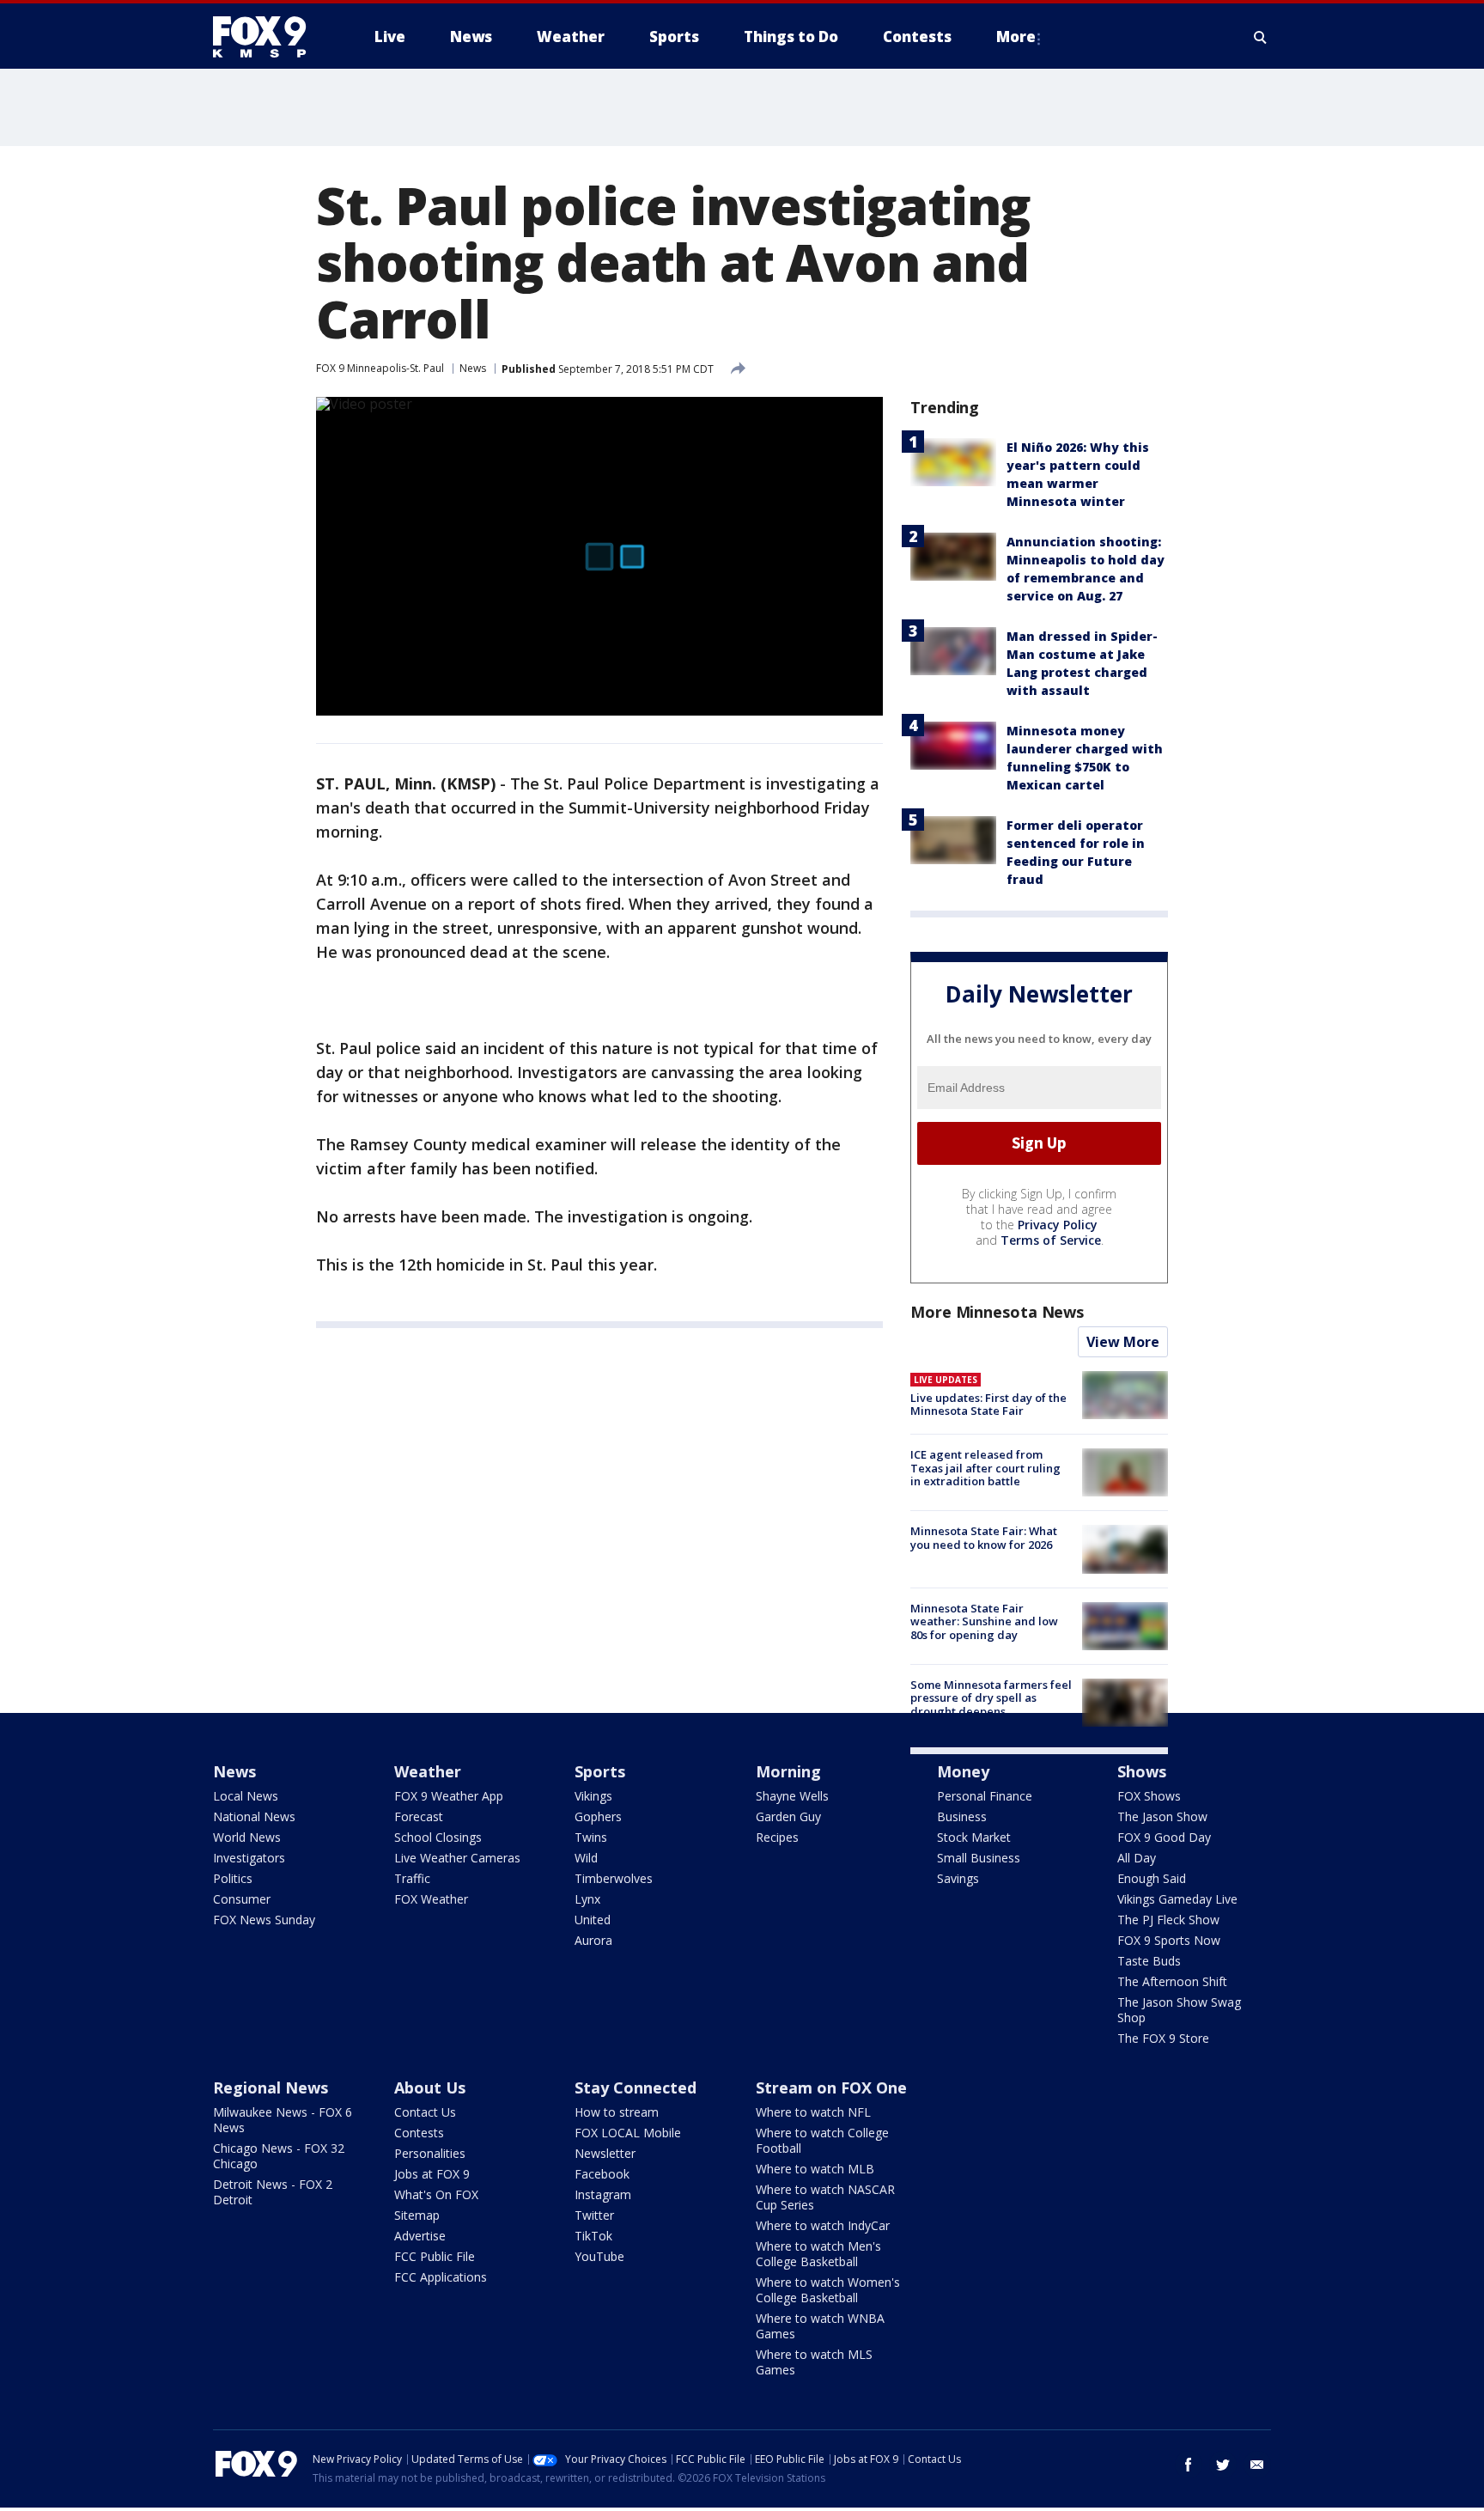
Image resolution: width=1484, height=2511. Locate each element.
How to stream (617, 2112)
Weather (428, 1771)
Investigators (249, 1858)
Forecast (419, 1816)
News (473, 368)
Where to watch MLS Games (814, 2362)
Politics (233, 1878)
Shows (1142, 1771)
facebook (1189, 2465)
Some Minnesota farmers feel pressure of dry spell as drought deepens (991, 1698)
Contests (419, 2133)
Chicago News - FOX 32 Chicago (279, 2156)
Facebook (602, 2174)
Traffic (412, 1878)
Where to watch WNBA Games (820, 2326)
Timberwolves (614, 1878)
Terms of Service (1051, 1240)
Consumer (242, 1899)
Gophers (598, 1816)
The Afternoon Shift (1172, 1981)
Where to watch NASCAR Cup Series (825, 2197)
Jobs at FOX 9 (432, 2174)
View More (1123, 1342)
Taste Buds (1149, 1961)
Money (963, 1771)
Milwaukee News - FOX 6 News (283, 2120)
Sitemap (417, 2215)
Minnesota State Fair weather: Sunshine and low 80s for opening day (984, 1621)
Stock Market (974, 1837)
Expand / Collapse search (1261, 37)
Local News (246, 1796)
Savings (958, 1878)
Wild (586, 1858)
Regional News (271, 2087)
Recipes (777, 1837)
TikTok (593, 2236)
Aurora (593, 1940)
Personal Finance (985, 1796)
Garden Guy (788, 1816)
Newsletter (605, 2153)
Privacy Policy (1058, 1225)
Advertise (420, 2236)
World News (247, 1837)
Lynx (587, 1899)
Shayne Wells (792, 1796)
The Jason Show (1162, 1816)
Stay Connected (636, 2087)
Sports (600, 1771)
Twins (591, 1837)
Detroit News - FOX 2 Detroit (273, 2192)
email (1257, 2465)
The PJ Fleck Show (1168, 1920)
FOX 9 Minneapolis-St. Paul (380, 368)
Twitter (594, 2215)
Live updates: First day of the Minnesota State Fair (988, 1405)
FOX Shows (1149, 1796)
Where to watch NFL (813, 2112)
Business (962, 1816)
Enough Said (1152, 1878)
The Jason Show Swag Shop (1179, 2010)
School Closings (438, 1837)
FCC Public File (435, 2256)
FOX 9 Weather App (449, 1796)
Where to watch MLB (815, 2169)
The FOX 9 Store (1163, 2038)
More (1016, 37)
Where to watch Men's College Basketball (818, 2254)
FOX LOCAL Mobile (628, 2133)
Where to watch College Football (822, 2140)
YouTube (599, 2256)
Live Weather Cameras (457, 1858)
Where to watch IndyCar (823, 2225)
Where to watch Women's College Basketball (828, 2290)
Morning (788, 1771)
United (593, 1920)
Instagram (603, 2194)
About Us (430, 2087)
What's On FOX (436, 2194)
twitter (1223, 2465)
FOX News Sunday (264, 1920)
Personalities (430, 2153)
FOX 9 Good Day (1164, 1837)
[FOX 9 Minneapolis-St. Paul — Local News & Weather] (270, 37)
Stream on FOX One (831, 2087)
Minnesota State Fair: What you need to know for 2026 (984, 1538)
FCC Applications (441, 2277)
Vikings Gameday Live (1177, 1899)
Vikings (593, 1796)
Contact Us (425, 2112)
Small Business (979, 1858)
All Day (1137, 1858)
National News (254, 1816)
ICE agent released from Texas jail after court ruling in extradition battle (985, 1468)
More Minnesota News (997, 1312)
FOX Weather (431, 1899)
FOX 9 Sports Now (1169, 1940)
